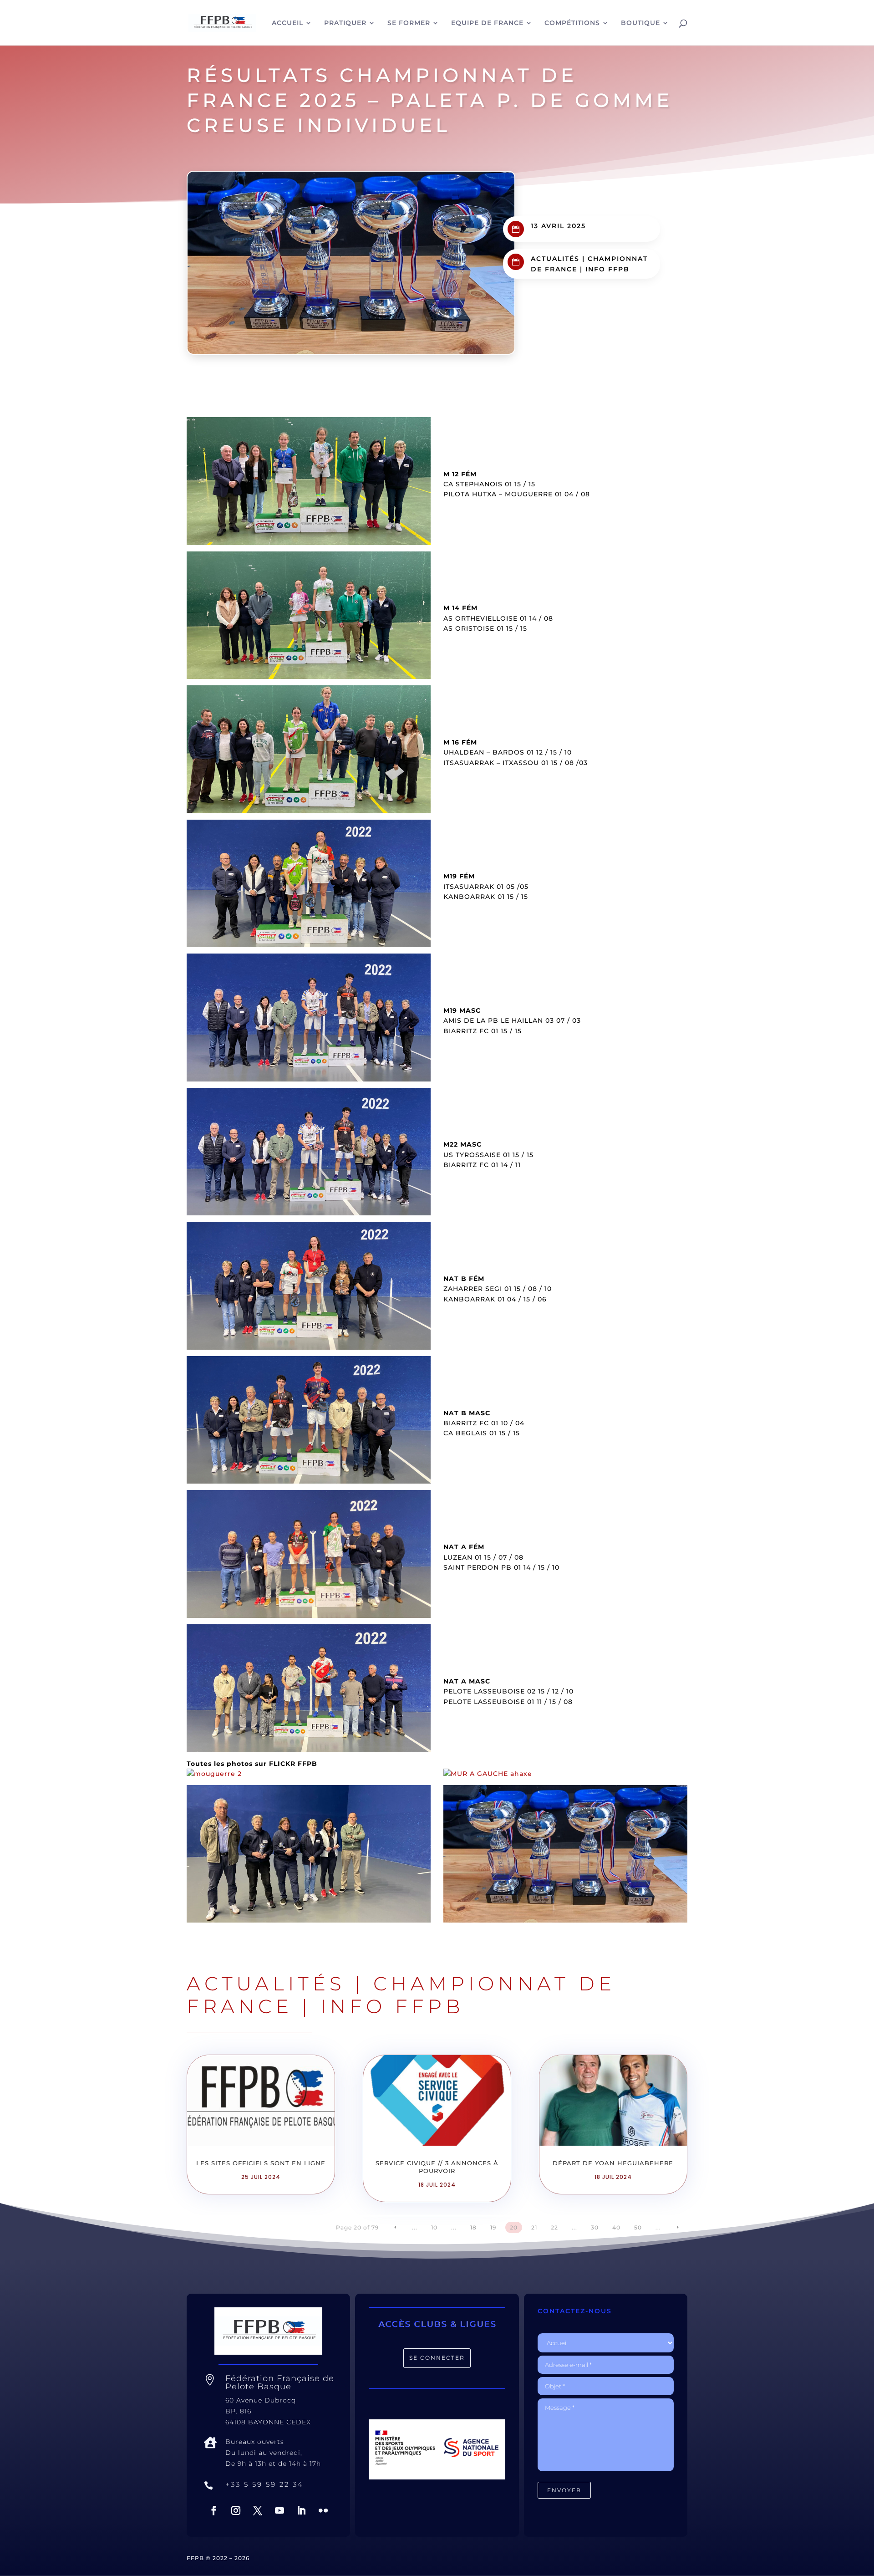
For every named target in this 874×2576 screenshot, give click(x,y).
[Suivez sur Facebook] (214, 2510)
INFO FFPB (607, 269)
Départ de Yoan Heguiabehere (613, 2163)
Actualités (555, 259)
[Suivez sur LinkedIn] (301, 2510)
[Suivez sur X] (258, 2510)
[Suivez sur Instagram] (236, 2510)
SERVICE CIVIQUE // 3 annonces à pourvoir (437, 2167)
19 (493, 2227)
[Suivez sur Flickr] (323, 2510)
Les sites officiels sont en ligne (261, 2163)
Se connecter (437, 2358)
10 (434, 2227)
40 (616, 2227)
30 (595, 2227)
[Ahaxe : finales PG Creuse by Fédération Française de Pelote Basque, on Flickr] (488, 1774)
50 (638, 2227)
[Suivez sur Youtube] (279, 2510)
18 (473, 2227)
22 (554, 2227)
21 (534, 2227)
